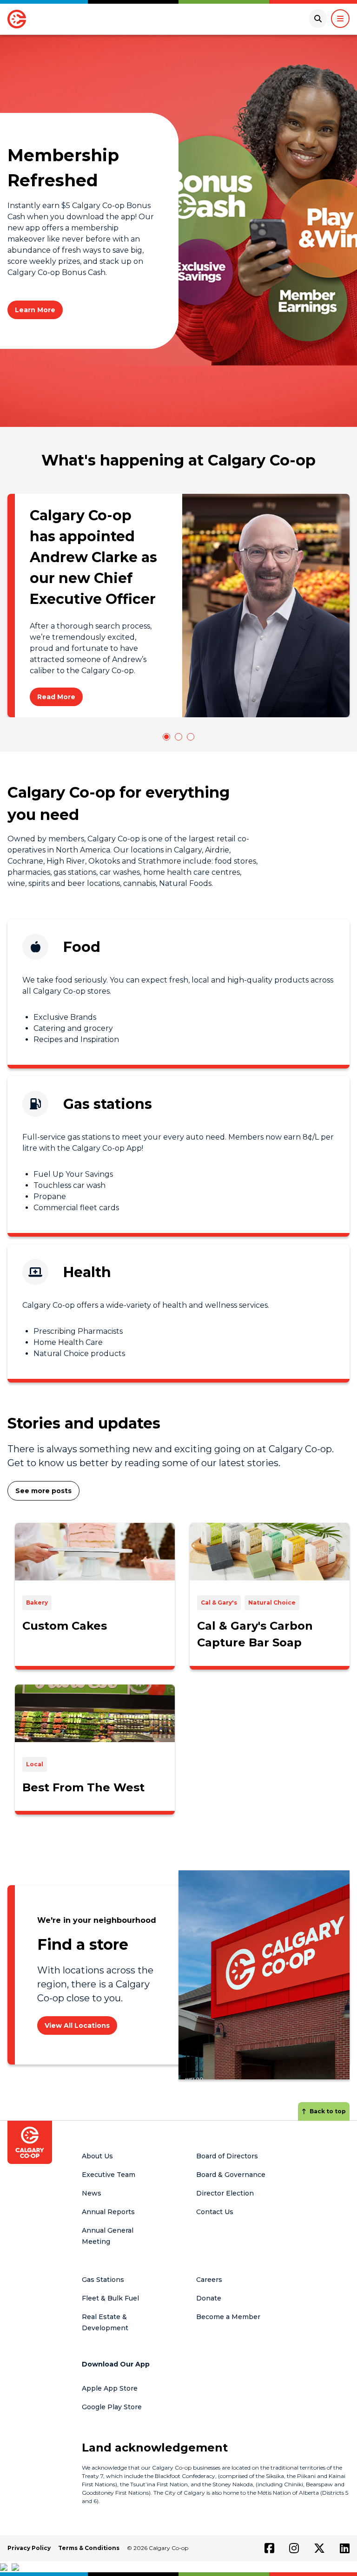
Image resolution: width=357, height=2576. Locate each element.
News (92, 2193)
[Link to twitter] (319, 2548)
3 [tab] (191, 737)
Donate (209, 2298)
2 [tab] (178, 737)
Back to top (328, 2111)
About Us (97, 2156)
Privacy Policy (29, 2548)
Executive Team (109, 2175)
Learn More (35, 310)
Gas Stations (103, 2280)
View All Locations (77, 2025)
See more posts (43, 1491)
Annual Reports (108, 2212)
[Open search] (318, 19)
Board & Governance (231, 2175)
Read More (56, 697)
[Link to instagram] (294, 2548)
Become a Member (228, 2317)
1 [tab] (166, 737)
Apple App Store (110, 2388)
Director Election (225, 2193)
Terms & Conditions (89, 2548)
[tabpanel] (178, 606)
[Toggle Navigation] (340, 19)
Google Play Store (112, 2407)
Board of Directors (227, 2156)
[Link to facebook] (269, 2548)
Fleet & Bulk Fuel (110, 2298)
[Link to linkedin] (345, 2548)
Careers (209, 2280)
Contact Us (215, 2212)
